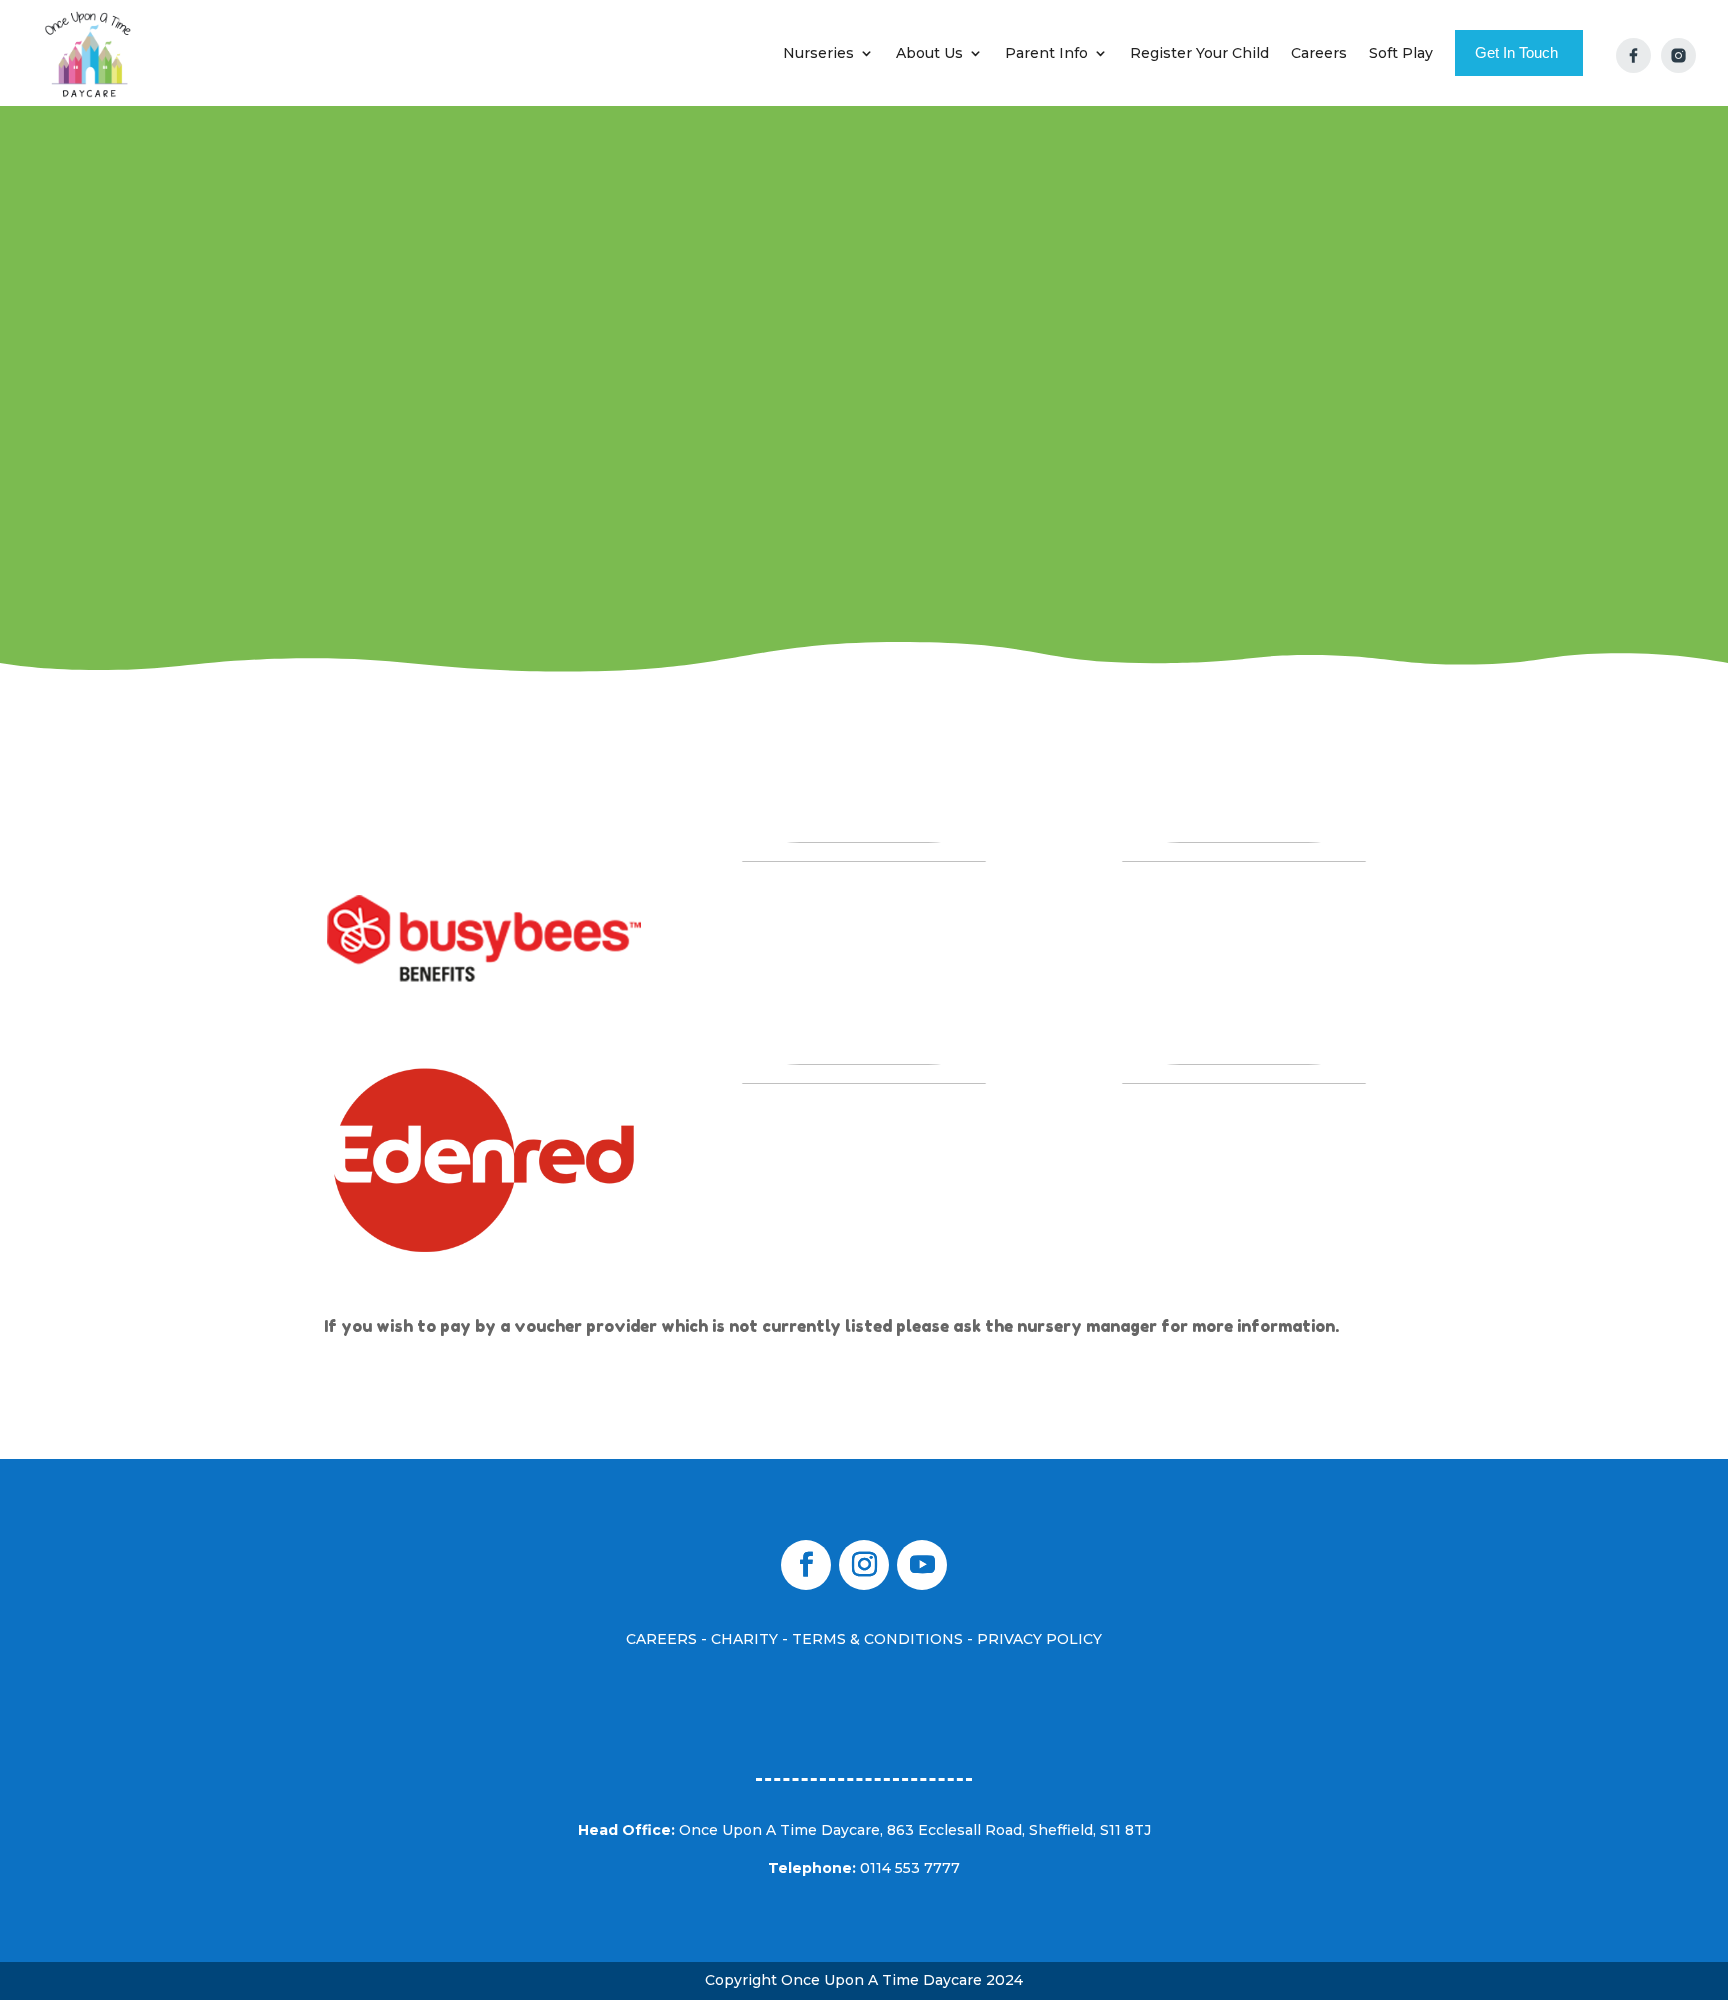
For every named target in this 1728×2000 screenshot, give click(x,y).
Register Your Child (1199, 53)
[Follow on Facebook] (806, 1565)
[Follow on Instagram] (864, 1565)
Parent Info (1046, 53)
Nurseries (818, 53)
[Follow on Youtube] (922, 1565)
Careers (1319, 53)
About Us (929, 53)
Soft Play (1401, 53)
